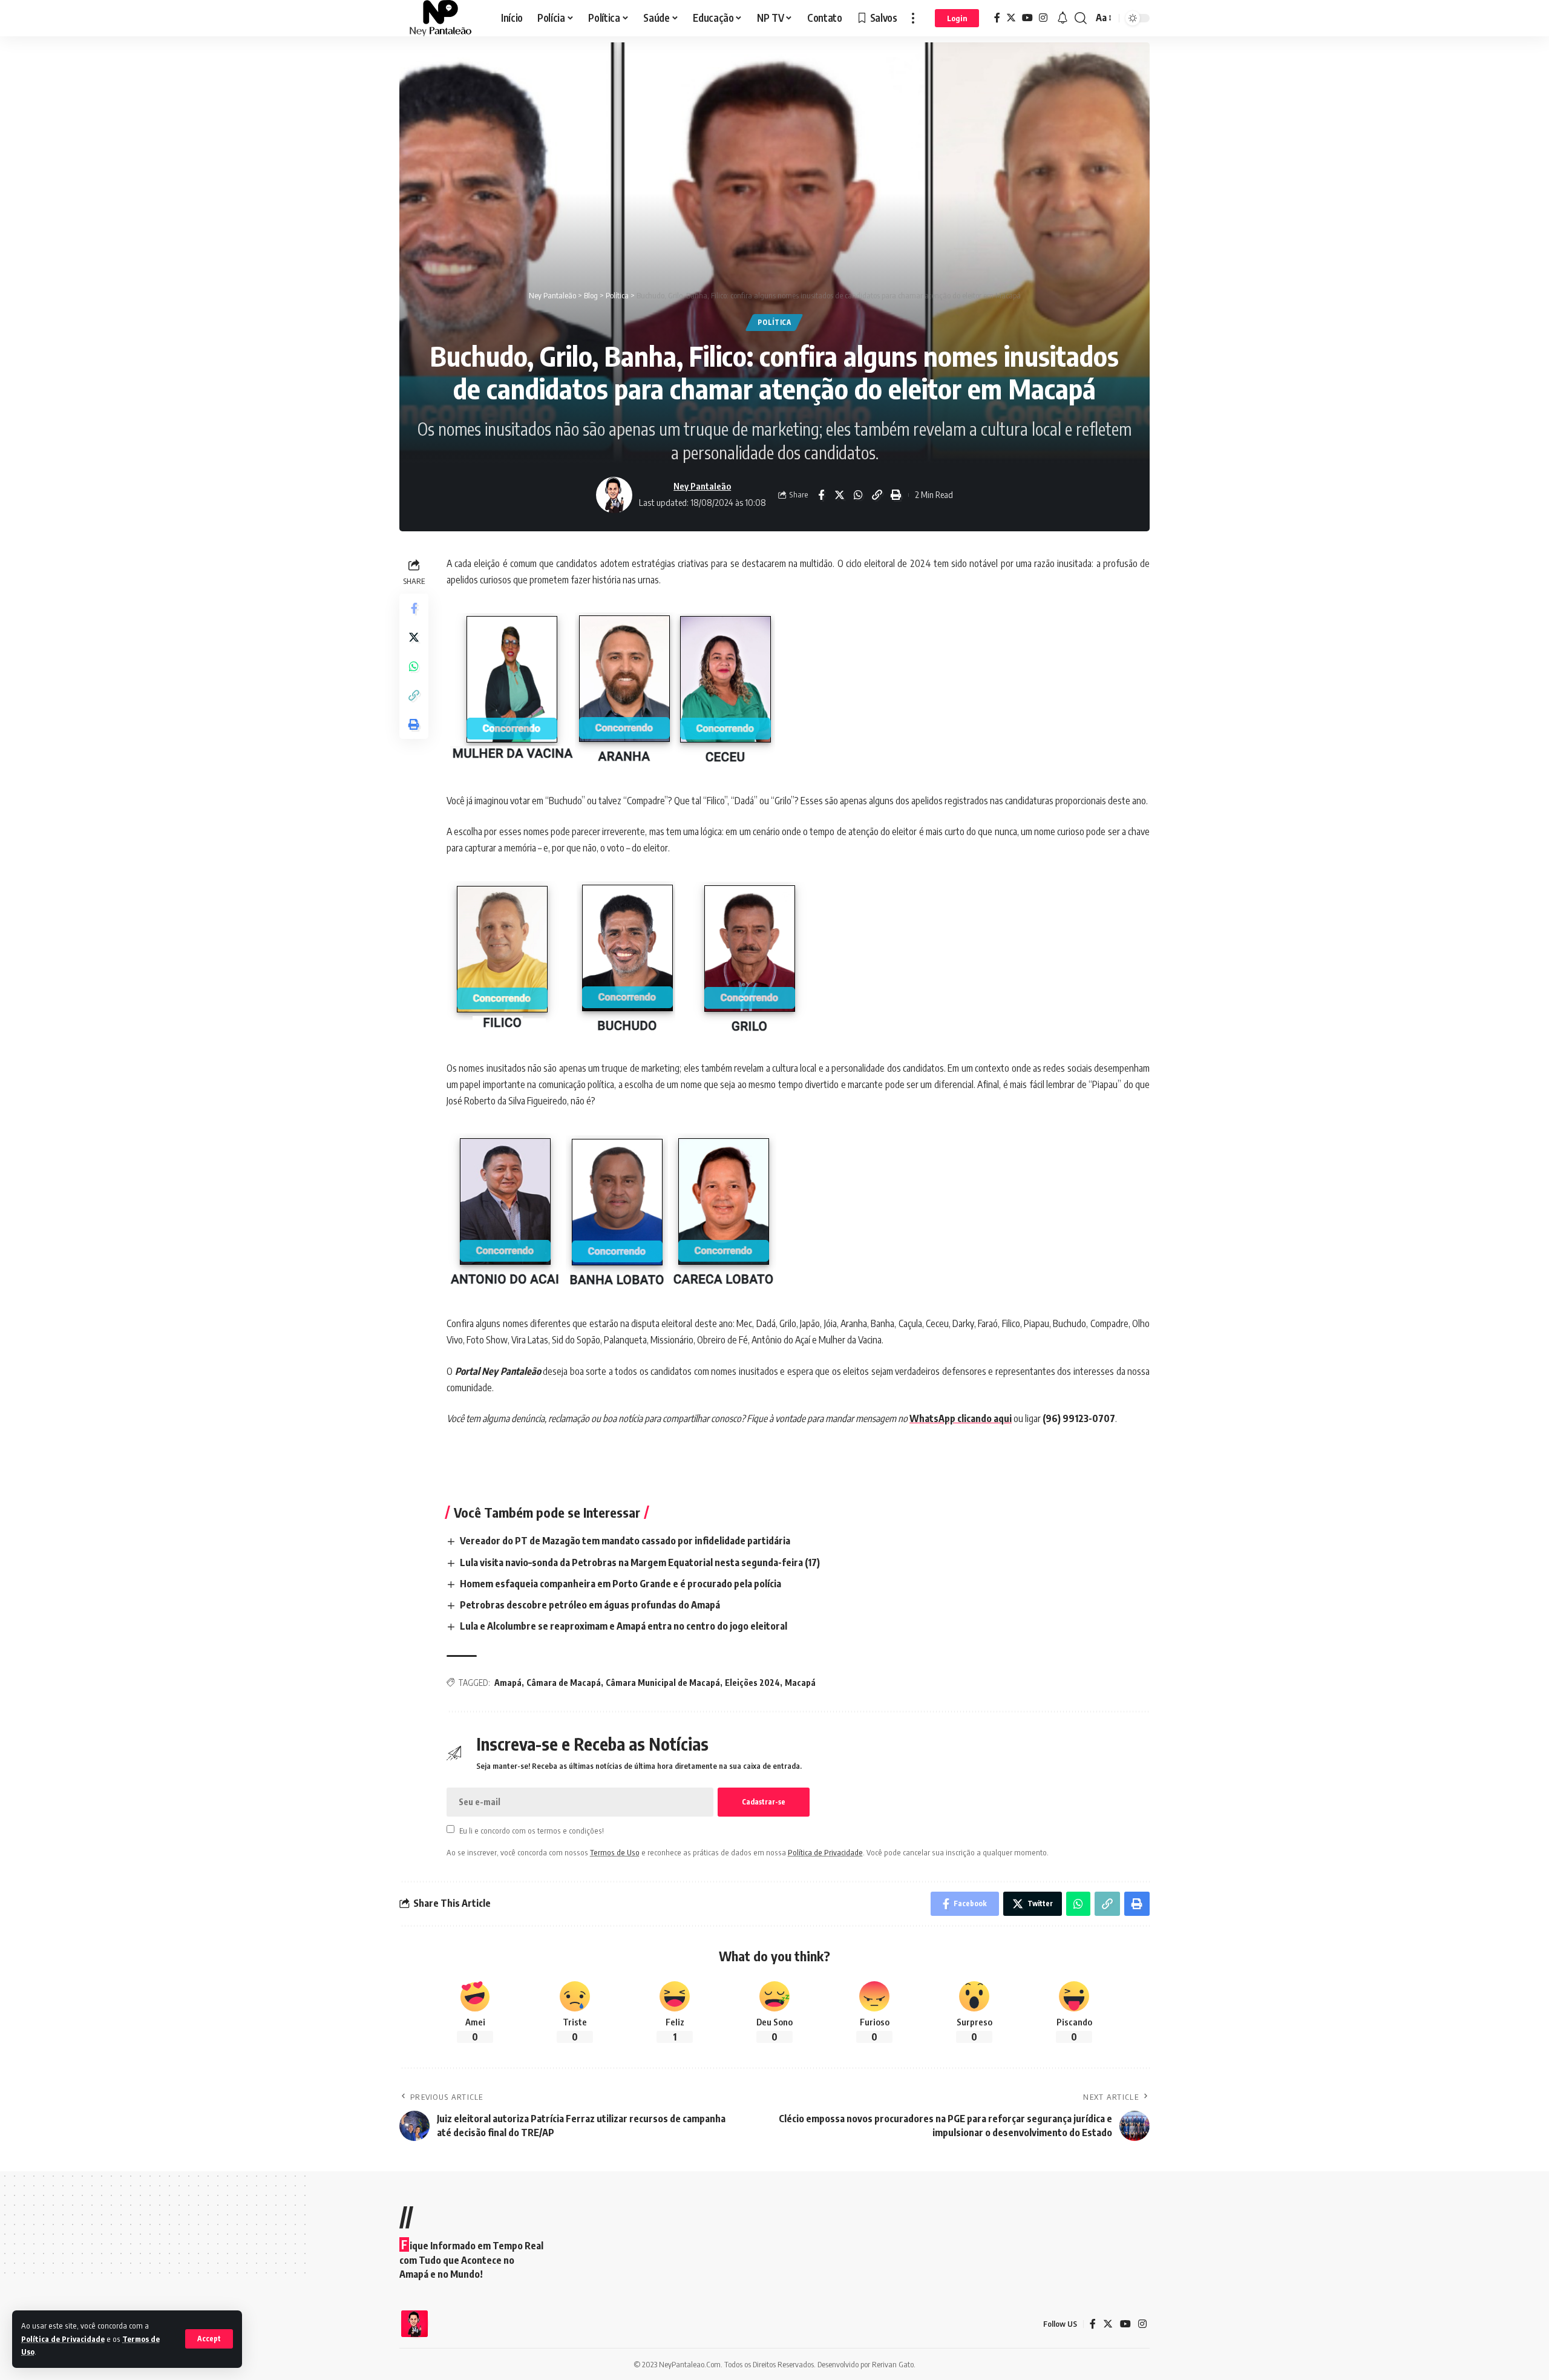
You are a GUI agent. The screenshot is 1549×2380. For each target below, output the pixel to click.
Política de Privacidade (63, 2339)
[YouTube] (1027, 18)
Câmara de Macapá (564, 1683)
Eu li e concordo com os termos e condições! (532, 1830)
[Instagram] (1043, 18)
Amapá (508, 1683)
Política (774, 322)
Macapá (800, 1683)
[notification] (1063, 18)
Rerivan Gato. (894, 2364)
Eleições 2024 (752, 1683)
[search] (1081, 18)
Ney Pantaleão (702, 486)
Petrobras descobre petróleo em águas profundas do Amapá (590, 1605)
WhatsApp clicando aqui (961, 1418)
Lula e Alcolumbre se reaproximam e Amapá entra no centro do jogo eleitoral (624, 1626)
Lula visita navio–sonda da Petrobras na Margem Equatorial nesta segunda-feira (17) (640, 1562)
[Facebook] (997, 18)
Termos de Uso (615, 1852)
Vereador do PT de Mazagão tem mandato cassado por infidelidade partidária (625, 1541)
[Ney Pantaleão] (440, 18)
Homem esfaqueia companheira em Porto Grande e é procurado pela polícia (621, 1584)
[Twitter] (1011, 18)
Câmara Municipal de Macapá (663, 1683)
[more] (913, 18)
